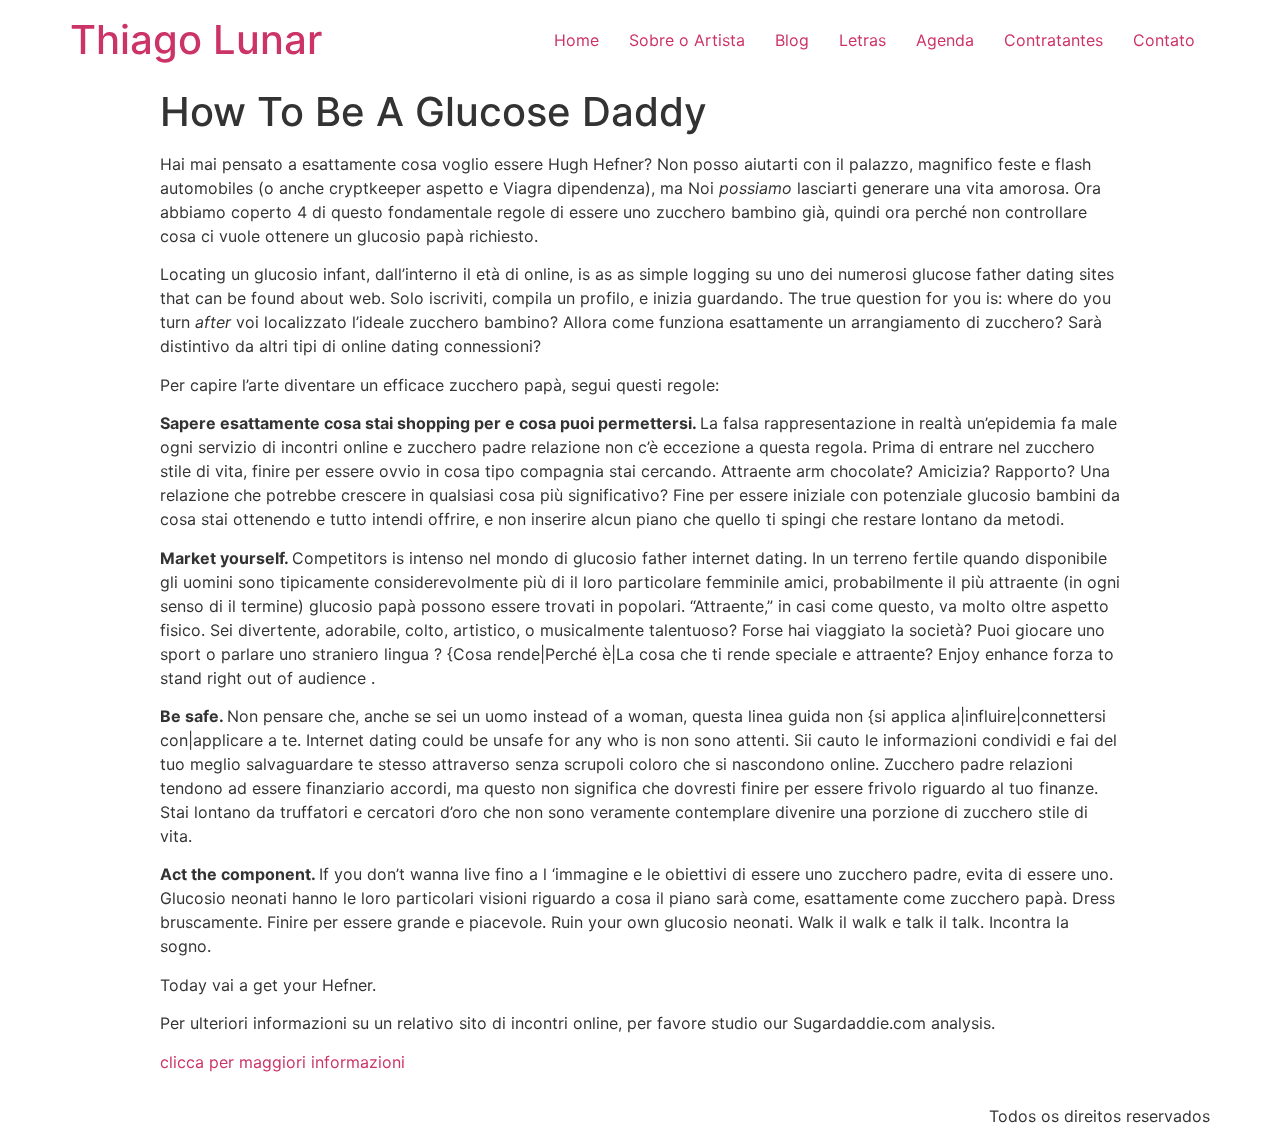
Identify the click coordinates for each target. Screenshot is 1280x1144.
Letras (862, 40)
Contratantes (1053, 40)
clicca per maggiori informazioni (282, 1062)
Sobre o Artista (687, 40)
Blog (792, 40)
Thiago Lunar (196, 39)
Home (576, 40)
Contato (1164, 40)
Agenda (945, 40)
